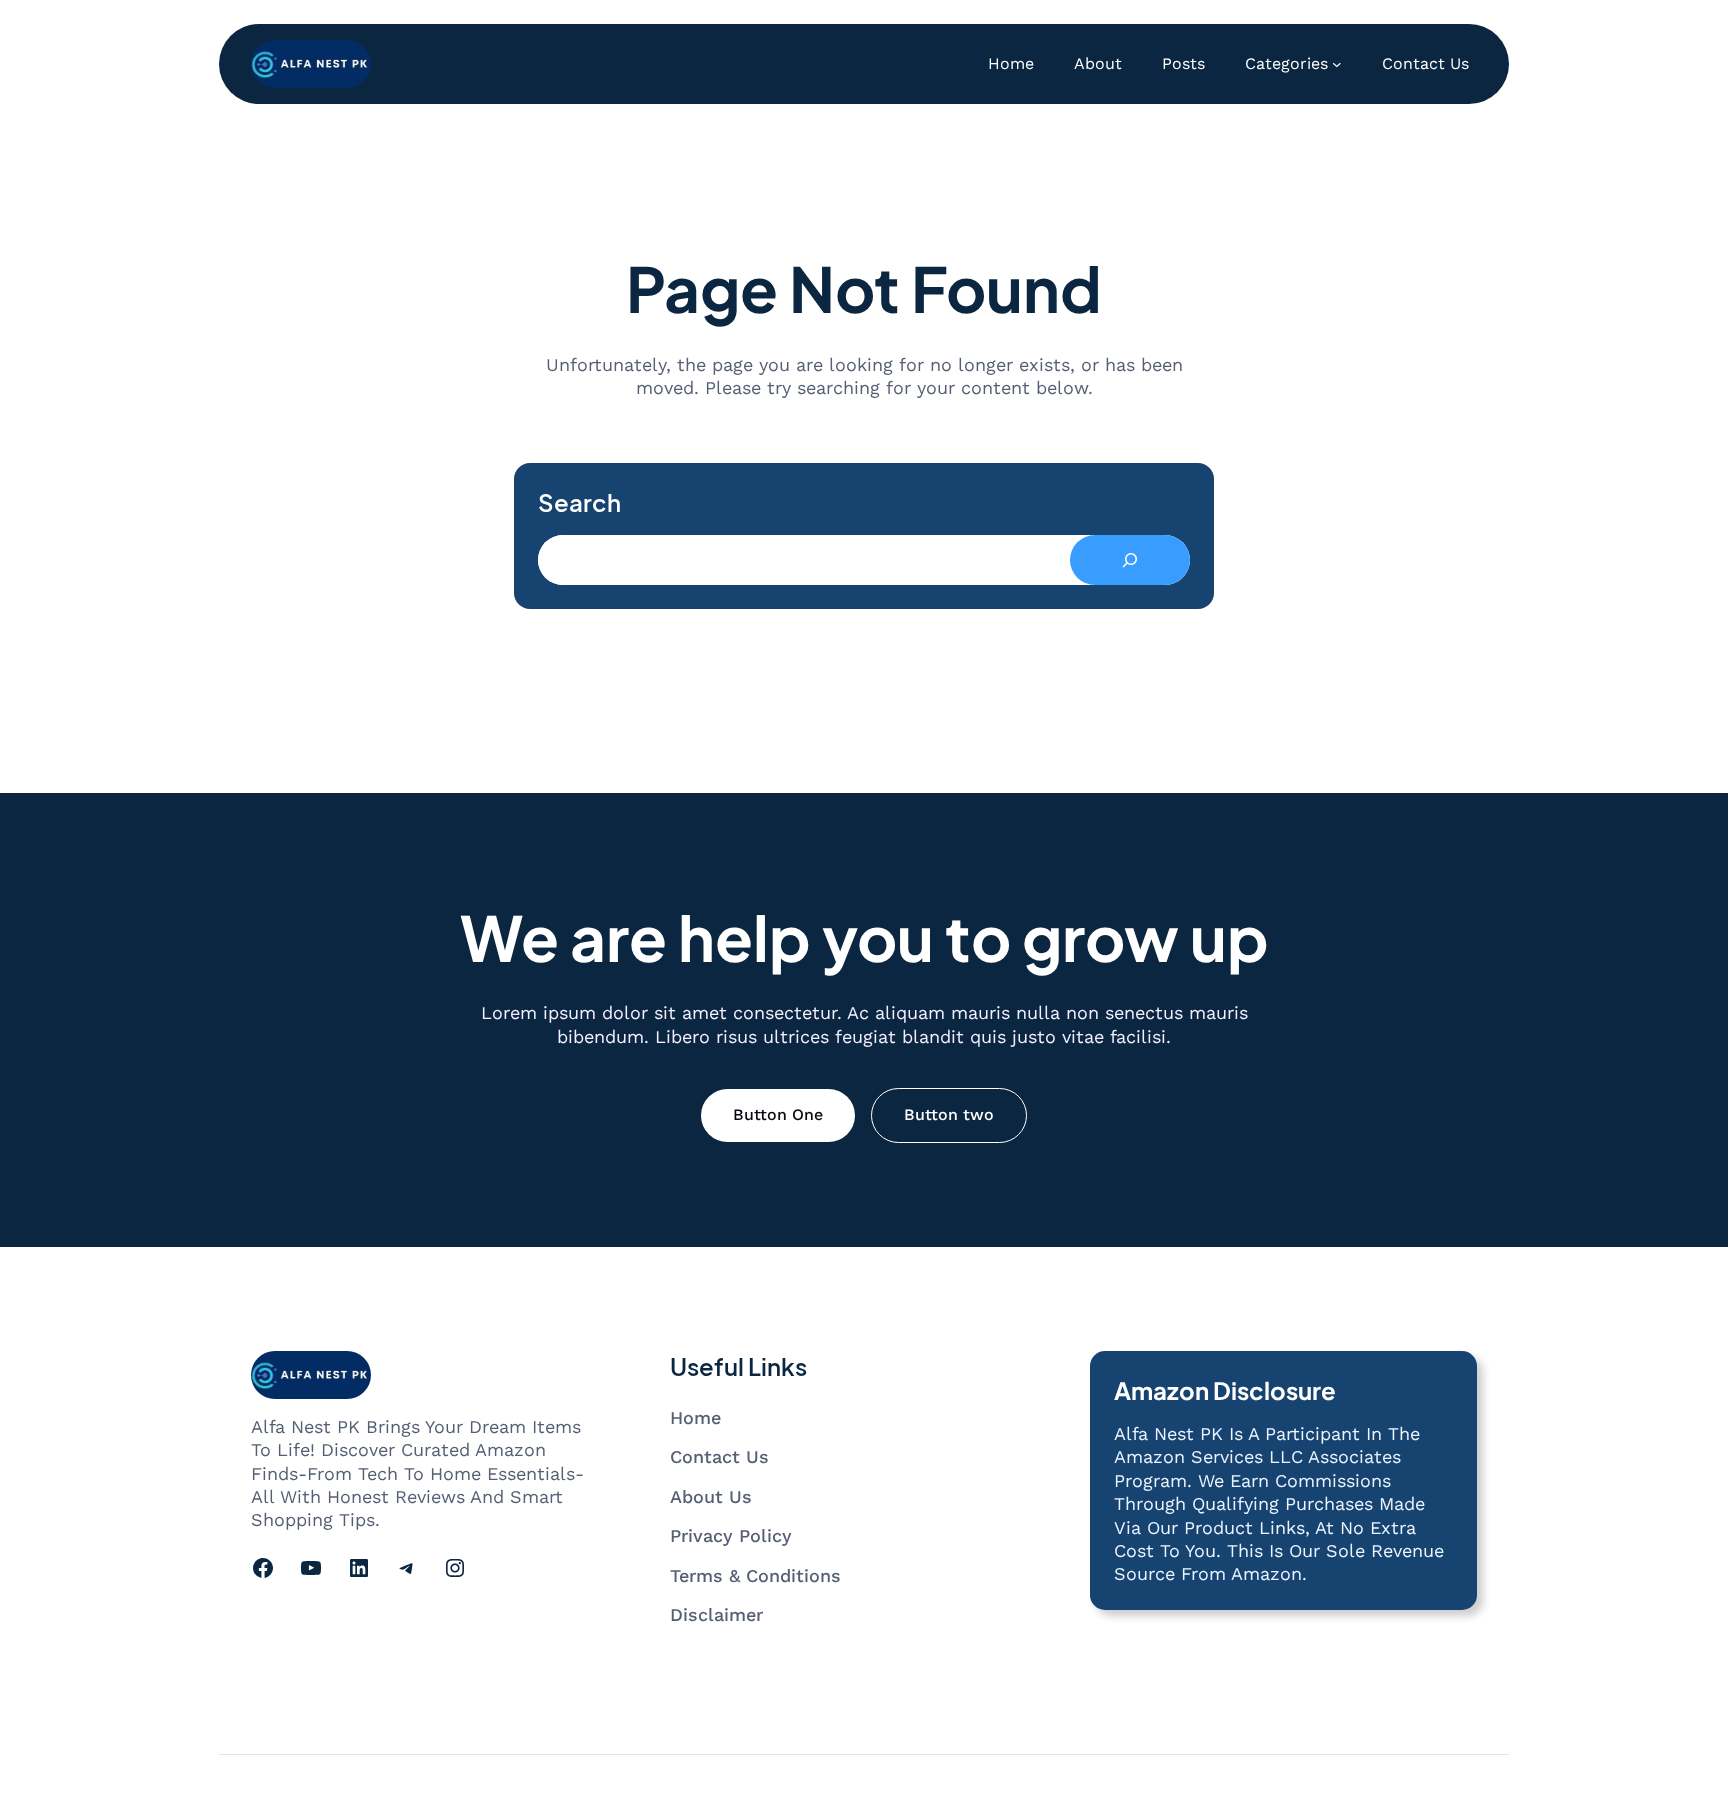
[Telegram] (407, 1568)
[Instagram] (455, 1568)
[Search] (1130, 560)
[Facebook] (263, 1568)
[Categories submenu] (1337, 64)
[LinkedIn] (359, 1568)
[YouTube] (311, 1568)
